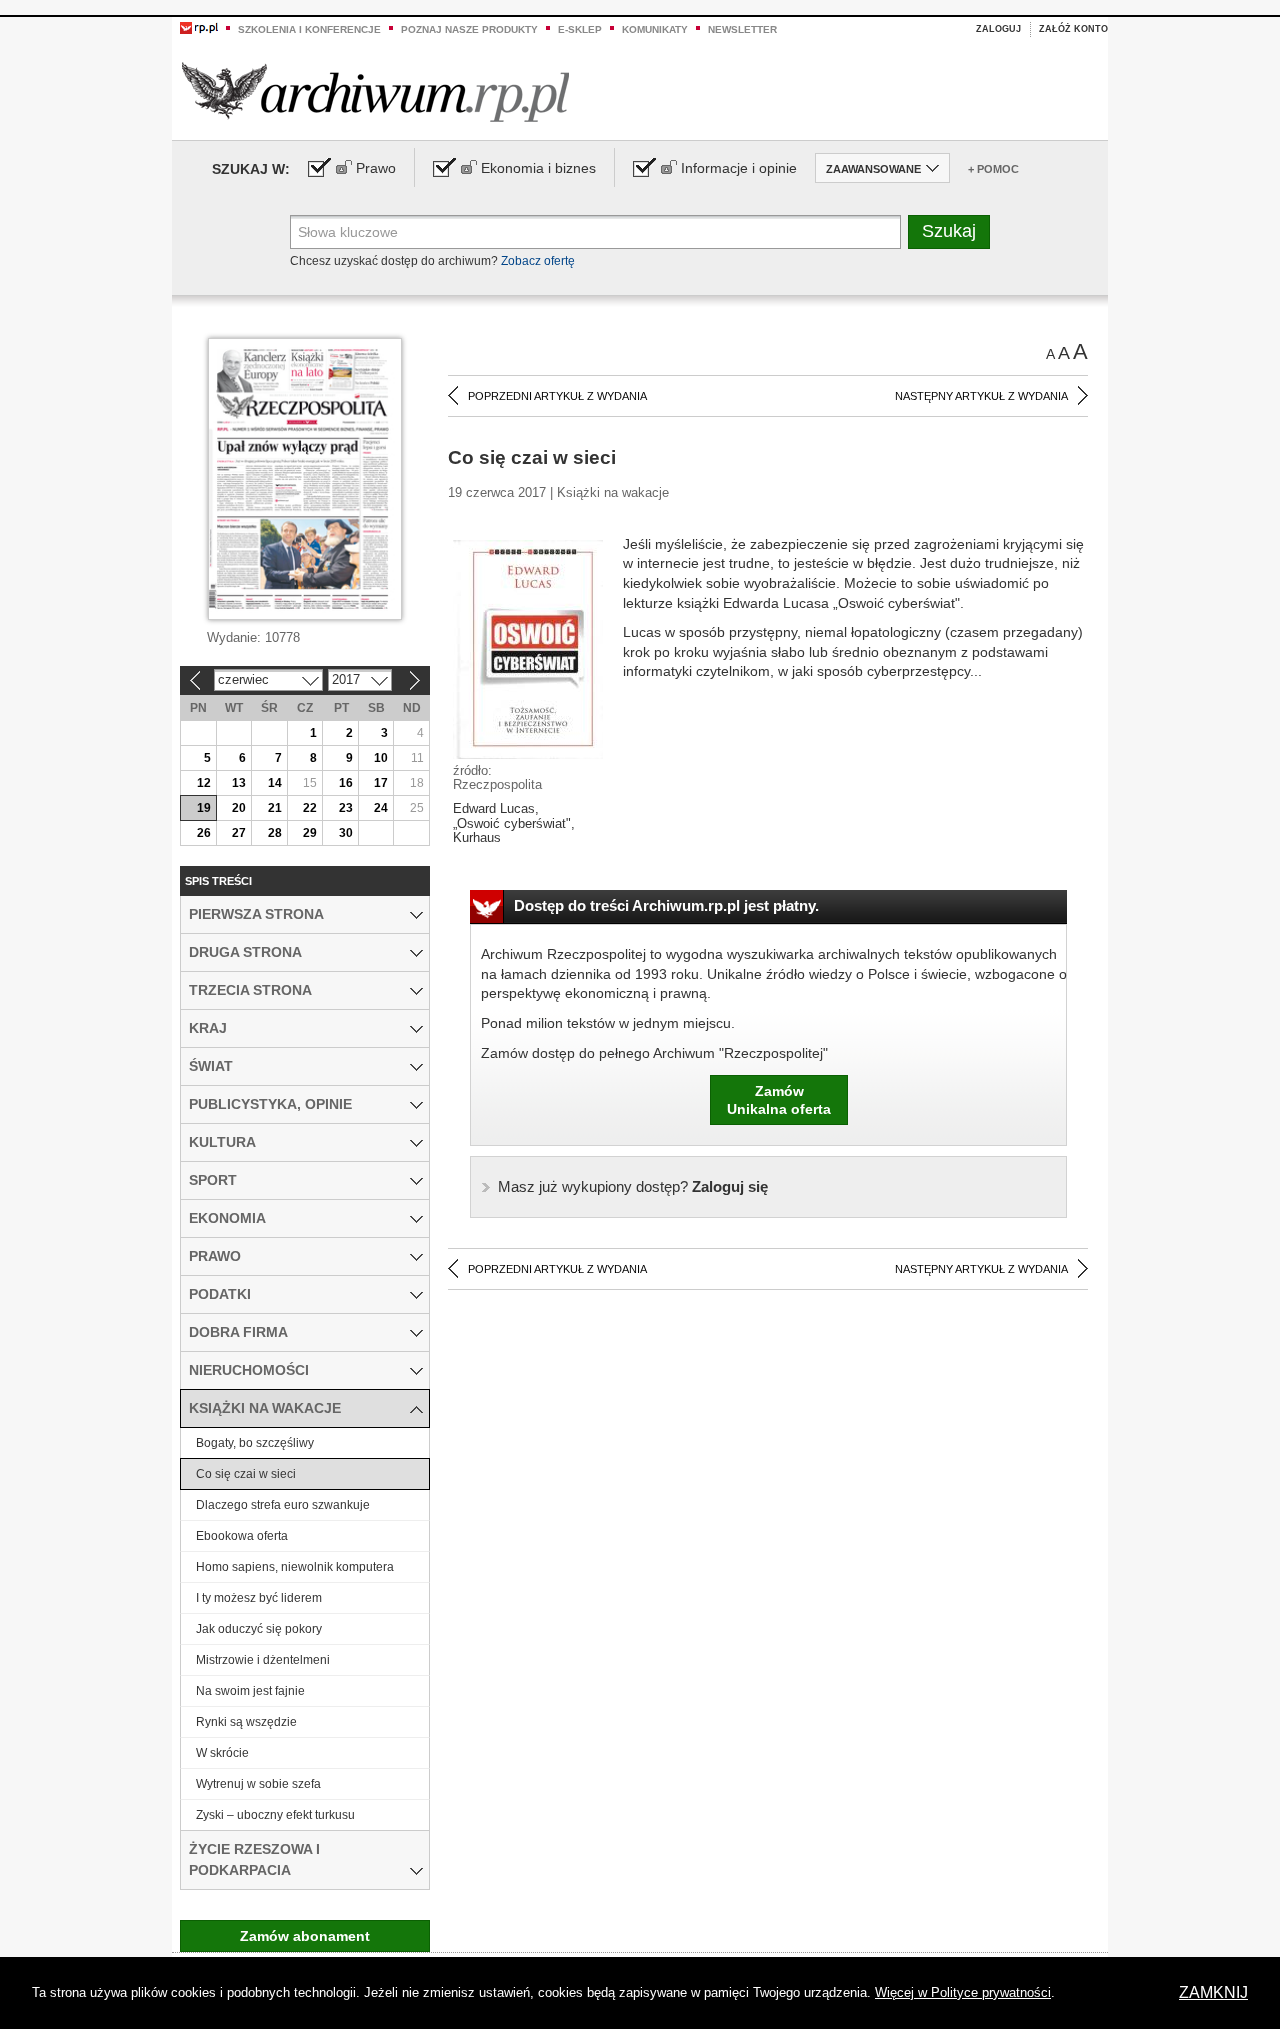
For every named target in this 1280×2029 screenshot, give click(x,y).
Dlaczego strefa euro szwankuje (283, 1505)
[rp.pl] (199, 27)
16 (346, 783)
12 (204, 783)
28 (275, 833)
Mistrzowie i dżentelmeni (263, 1660)
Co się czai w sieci (246, 1474)
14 (275, 783)
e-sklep (580, 29)
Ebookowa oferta (242, 1536)
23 (346, 808)
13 (239, 783)
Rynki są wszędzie (246, 1722)
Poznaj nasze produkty (469, 29)
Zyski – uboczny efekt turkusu (275, 1815)
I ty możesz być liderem (259, 1598)
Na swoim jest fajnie (250, 1691)
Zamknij (1213, 1992)
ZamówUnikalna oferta (779, 1100)
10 (381, 758)
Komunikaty (655, 29)
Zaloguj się (633, 1186)
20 (239, 808)
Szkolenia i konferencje (309, 29)
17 (381, 783)
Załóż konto (1073, 29)
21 (275, 808)
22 (310, 808)
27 (239, 833)
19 (204, 808)
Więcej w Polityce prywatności (963, 1992)
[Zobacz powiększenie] (528, 648)
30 (346, 833)
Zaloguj (998, 29)
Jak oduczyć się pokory (259, 1629)
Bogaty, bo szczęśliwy (255, 1443)
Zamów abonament (305, 1936)
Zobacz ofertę (538, 261)
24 (381, 808)
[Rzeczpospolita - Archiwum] (375, 91)
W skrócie (222, 1753)
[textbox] (595, 232)
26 (204, 833)
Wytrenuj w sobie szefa (258, 1784)
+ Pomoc (993, 169)
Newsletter (742, 29)
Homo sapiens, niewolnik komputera (295, 1567)
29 (310, 833)
